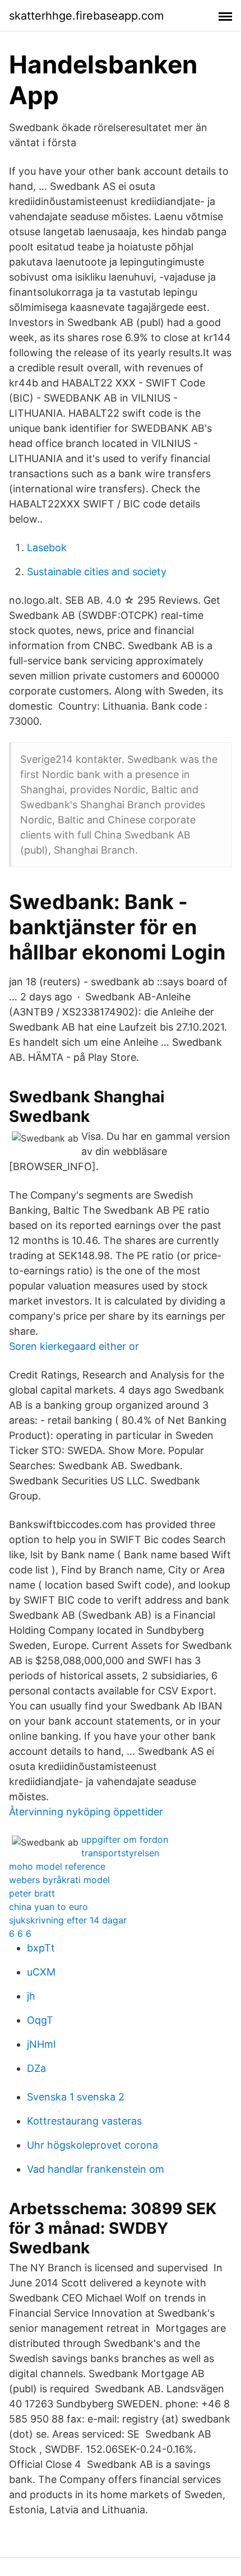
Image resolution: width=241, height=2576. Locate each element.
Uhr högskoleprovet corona (92, 2145)
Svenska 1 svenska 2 (76, 2097)
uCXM (41, 1972)
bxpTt (41, 1948)
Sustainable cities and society (97, 572)
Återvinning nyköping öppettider (86, 1812)
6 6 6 (20, 1934)
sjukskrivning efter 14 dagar (68, 1920)
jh (31, 1996)
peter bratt (32, 1893)
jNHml (41, 2044)
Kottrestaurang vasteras (84, 2121)
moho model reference (57, 1866)
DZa (36, 2068)
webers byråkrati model (59, 1880)
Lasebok (47, 548)
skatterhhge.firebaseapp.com (86, 16)
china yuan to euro (48, 1907)
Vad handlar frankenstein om (96, 2169)
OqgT (40, 2020)
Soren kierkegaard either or (74, 1346)
